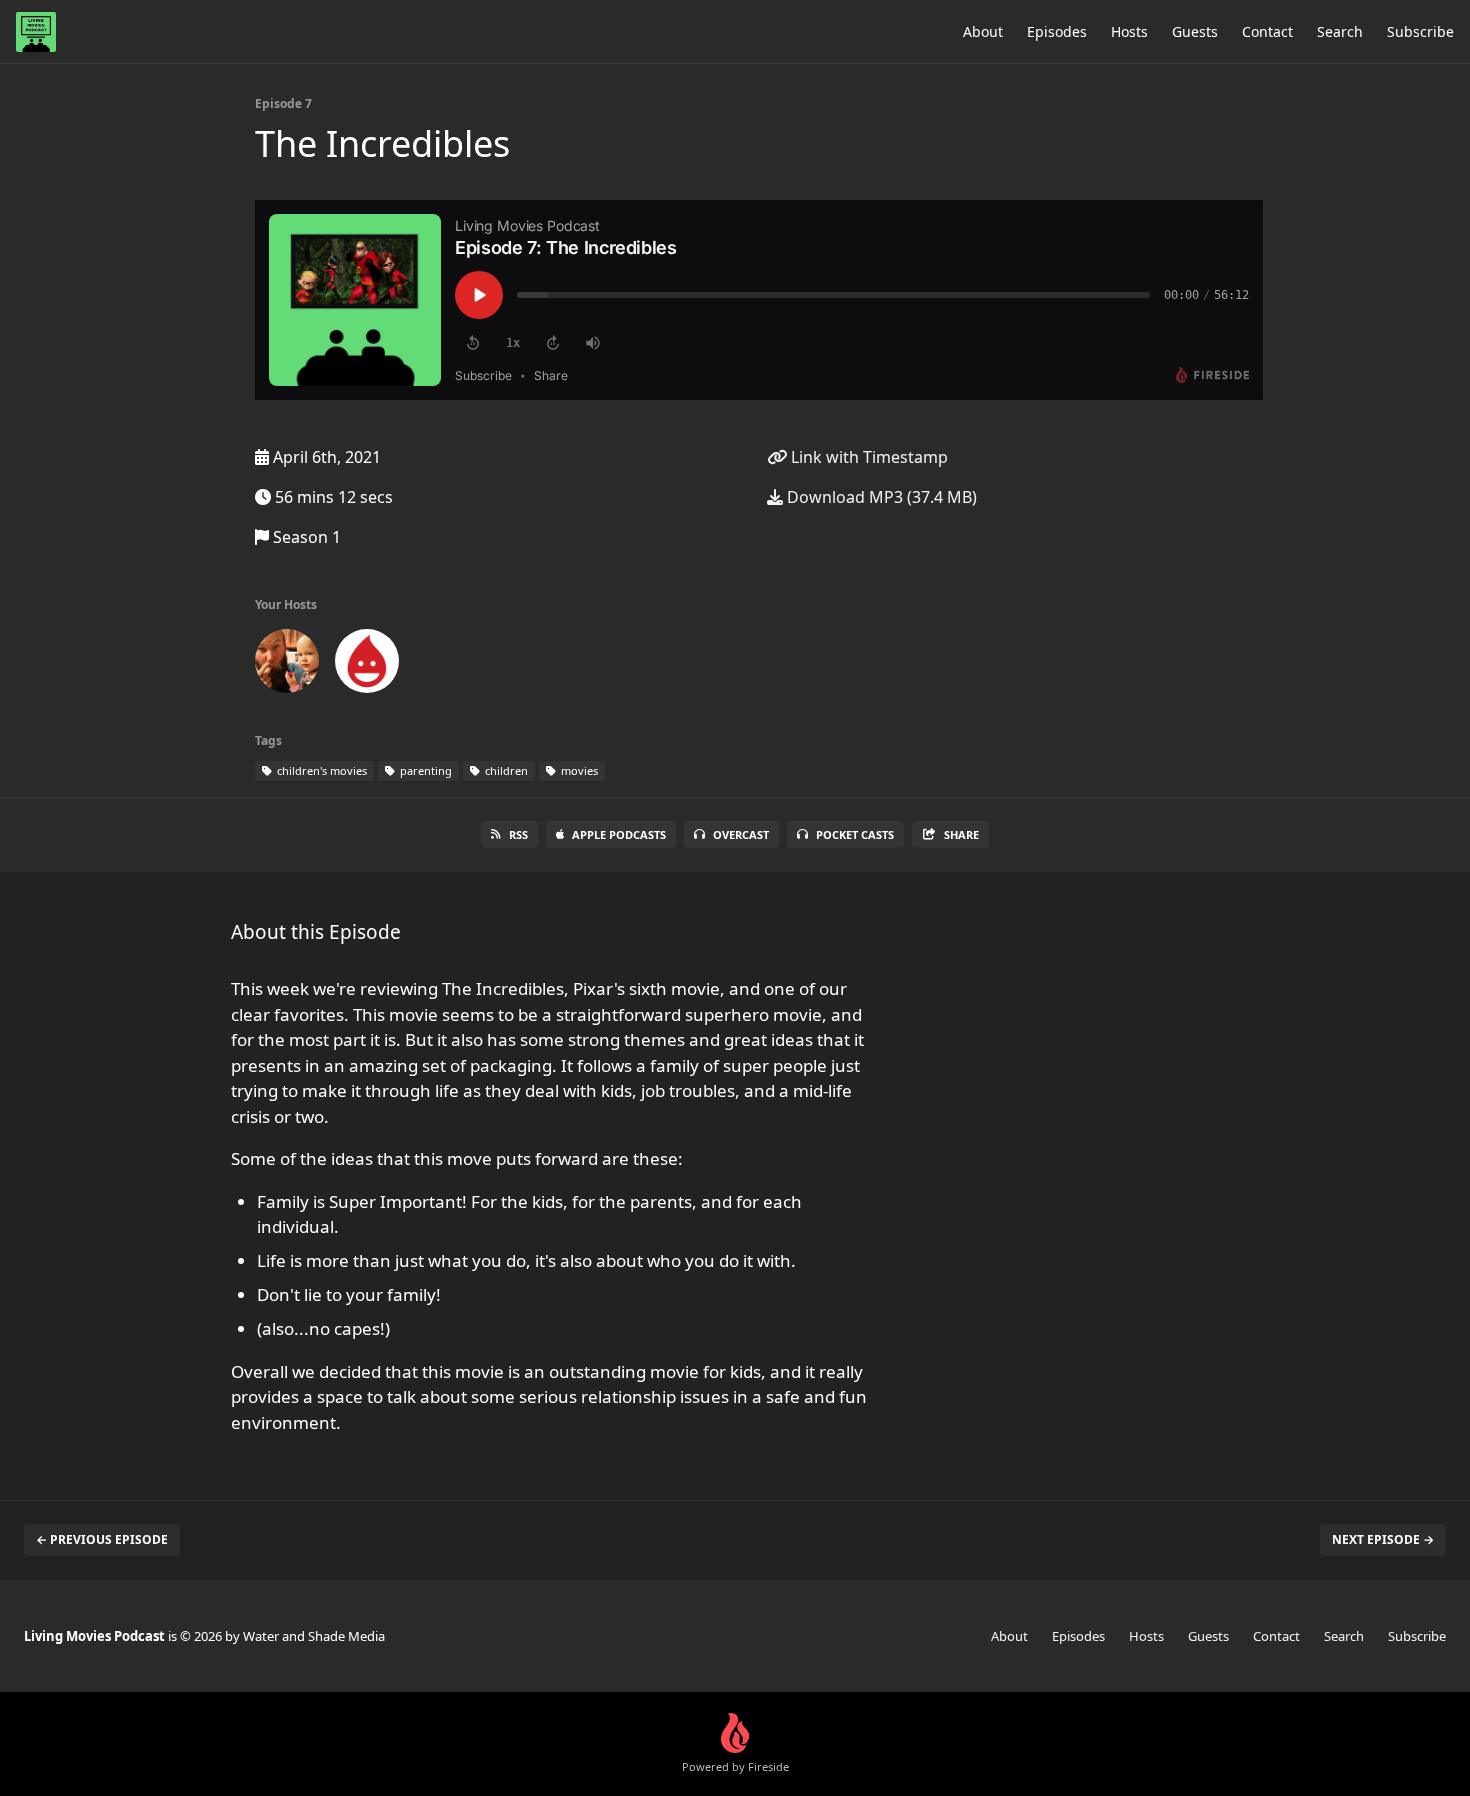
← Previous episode (102, 1539)
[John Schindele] (287, 665)
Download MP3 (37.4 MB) (880, 497)
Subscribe (1420, 31)
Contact (1267, 31)
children (505, 770)
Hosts (1129, 31)
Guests (1195, 31)
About (983, 31)
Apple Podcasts (619, 834)
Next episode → (1383, 1539)
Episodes (1057, 31)
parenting (424, 770)
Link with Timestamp (867, 457)
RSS (518, 834)
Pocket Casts (855, 834)
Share (961, 834)
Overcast (741, 834)
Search (1340, 31)
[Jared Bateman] (367, 665)
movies (578, 770)
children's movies (320, 770)
